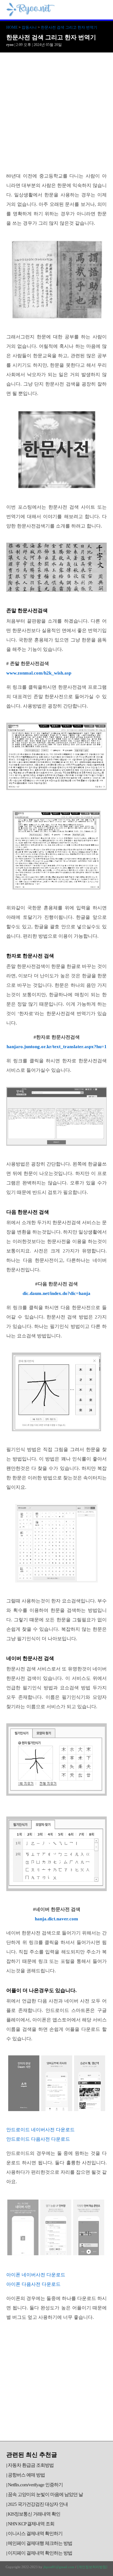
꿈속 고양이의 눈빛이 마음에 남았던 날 (45, 2494)
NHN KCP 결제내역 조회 (31, 2524)
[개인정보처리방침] (92, 2567)
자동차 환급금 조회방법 (31, 2465)
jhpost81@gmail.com (59, 2567)
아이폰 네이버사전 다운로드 (36, 2275)
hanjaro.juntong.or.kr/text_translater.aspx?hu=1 (57, 1047)
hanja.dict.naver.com (56, 1919)
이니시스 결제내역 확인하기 (35, 2534)
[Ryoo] (31, 14)
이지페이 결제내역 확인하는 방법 (40, 2553)
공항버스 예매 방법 (26, 2475)
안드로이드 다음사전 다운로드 (38, 2139)
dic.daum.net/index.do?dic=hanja (56, 1293)
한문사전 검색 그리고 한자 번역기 (69, 27)
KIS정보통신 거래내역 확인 (34, 2514)
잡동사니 (29, 27)
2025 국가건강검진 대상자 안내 (38, 2504)
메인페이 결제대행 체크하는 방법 (40, 2543)
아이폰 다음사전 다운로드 (33, 2284)
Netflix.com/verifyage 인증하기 (35, 2485)
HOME (12, 27)
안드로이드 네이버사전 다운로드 (40, 2130)
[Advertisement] (56, 112)
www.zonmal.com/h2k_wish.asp (39, 673)
